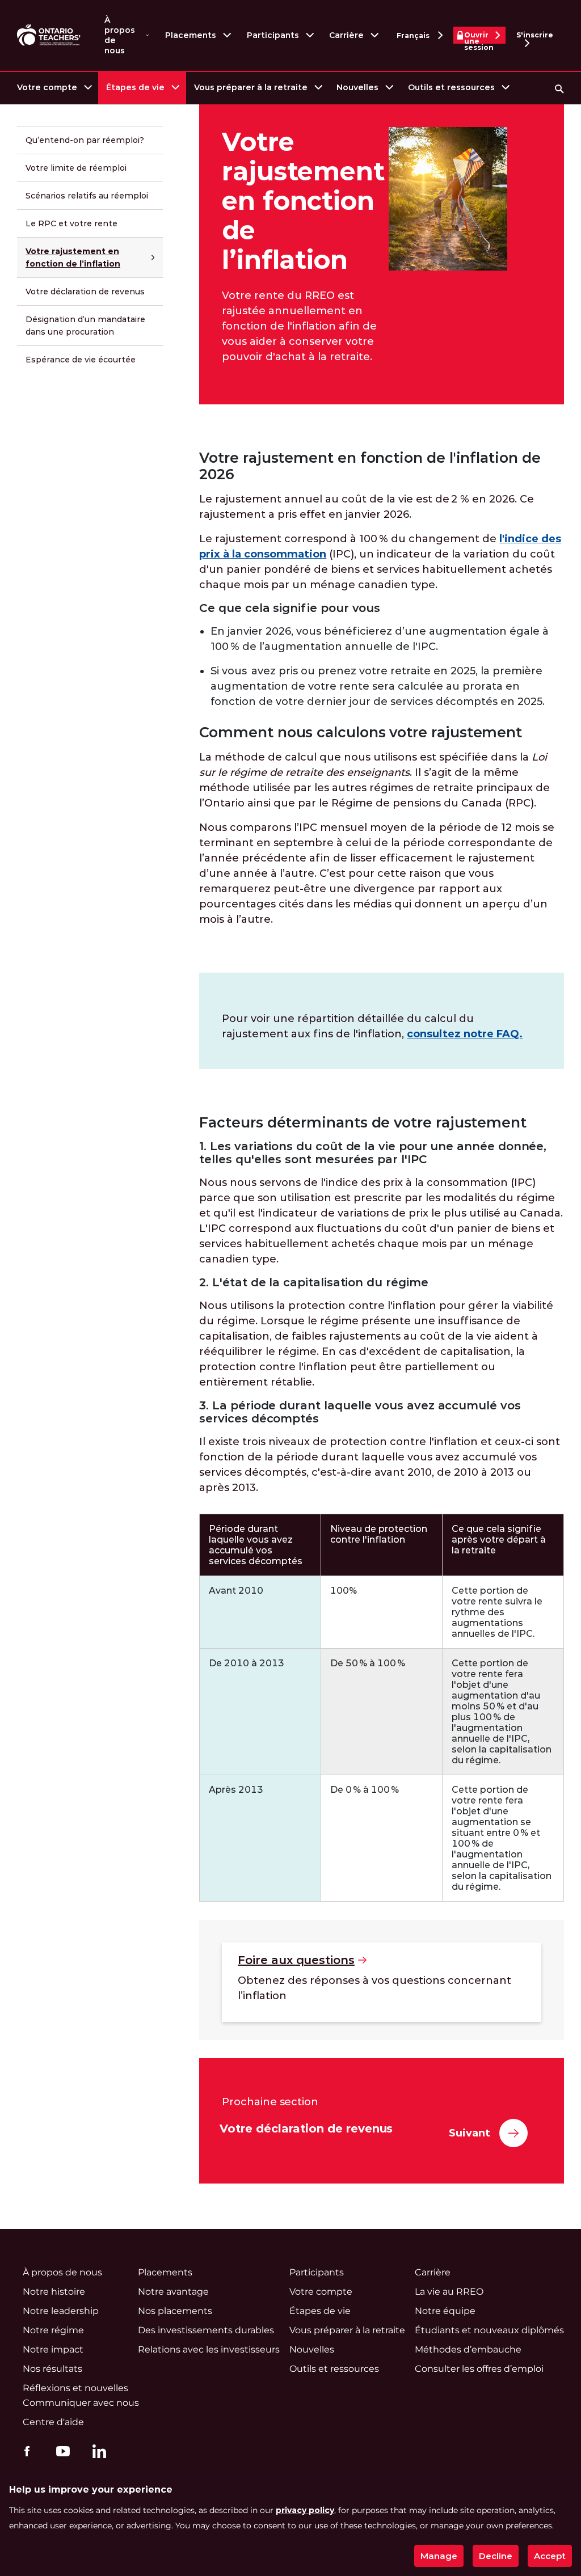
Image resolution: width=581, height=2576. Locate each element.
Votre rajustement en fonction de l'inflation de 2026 (370, 466)
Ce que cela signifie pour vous (290, 608)
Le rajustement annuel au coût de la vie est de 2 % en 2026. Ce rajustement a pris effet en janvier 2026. (367, 507)
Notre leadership (61, 2311)
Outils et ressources (451, 87)
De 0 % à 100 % (365, 1790)
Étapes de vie (135, 87)
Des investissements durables (206, 2330)
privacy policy (305, 2510)
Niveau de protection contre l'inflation (379, 1534)
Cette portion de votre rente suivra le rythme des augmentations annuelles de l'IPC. (497, 1612)
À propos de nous (120, 35)
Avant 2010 (236, 1591)
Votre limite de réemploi (76, 168)
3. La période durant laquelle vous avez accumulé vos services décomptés (360, 1412)
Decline (496, 2556)
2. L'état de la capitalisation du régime (313, 1283)
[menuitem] (54, 88)
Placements (191, 35)
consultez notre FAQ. (465, 1034)
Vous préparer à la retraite (251, 87)
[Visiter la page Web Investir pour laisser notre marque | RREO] (50, 35)
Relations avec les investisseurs (209, 2349)
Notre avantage (173, 2292)
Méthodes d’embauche (468, 2349)
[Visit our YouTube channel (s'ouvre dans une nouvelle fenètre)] (60, 2451)
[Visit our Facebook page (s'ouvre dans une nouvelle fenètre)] (24, 2451)
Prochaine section (270, 2102)
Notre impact (53, 2349)
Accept (550, 2556)
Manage (439, 2556)
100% (344, 1591)
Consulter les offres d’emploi (479, 2369)
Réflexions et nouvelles (75, 2388)
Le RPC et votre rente (71, 223)
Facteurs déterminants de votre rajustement (363, 1123)
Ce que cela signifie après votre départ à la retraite (499, 1540)
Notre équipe (445, 2311)
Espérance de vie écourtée (81, 360)
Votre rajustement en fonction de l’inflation (73, 257)
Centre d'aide (53, 2422)
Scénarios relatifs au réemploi (87, 196)
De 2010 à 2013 (247, 1663)
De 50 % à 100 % (368, 1663)
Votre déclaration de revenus (85, 292)
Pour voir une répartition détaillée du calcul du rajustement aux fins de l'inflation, (372, 1026)
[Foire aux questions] (382, 1982)
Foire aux (296, 1960)
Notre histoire (54, 2292)
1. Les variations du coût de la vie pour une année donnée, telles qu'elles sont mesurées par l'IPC (373, 1153)
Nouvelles (357, 87)
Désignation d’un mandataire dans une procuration (85, 326)
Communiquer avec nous (81, 2403)
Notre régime (53, 2330)
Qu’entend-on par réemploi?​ (85, 140)
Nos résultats (52, 2369)
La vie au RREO (449, 2292)
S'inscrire (535, 35)
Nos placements (175, 2311)
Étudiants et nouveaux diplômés (489, 2330)
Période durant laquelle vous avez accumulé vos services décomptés (256, 1545)
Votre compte (47, 87)
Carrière (346, 35)
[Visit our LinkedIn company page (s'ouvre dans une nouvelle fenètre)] (96, 2453)
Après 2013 (236, 1790)
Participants (273, 35)
